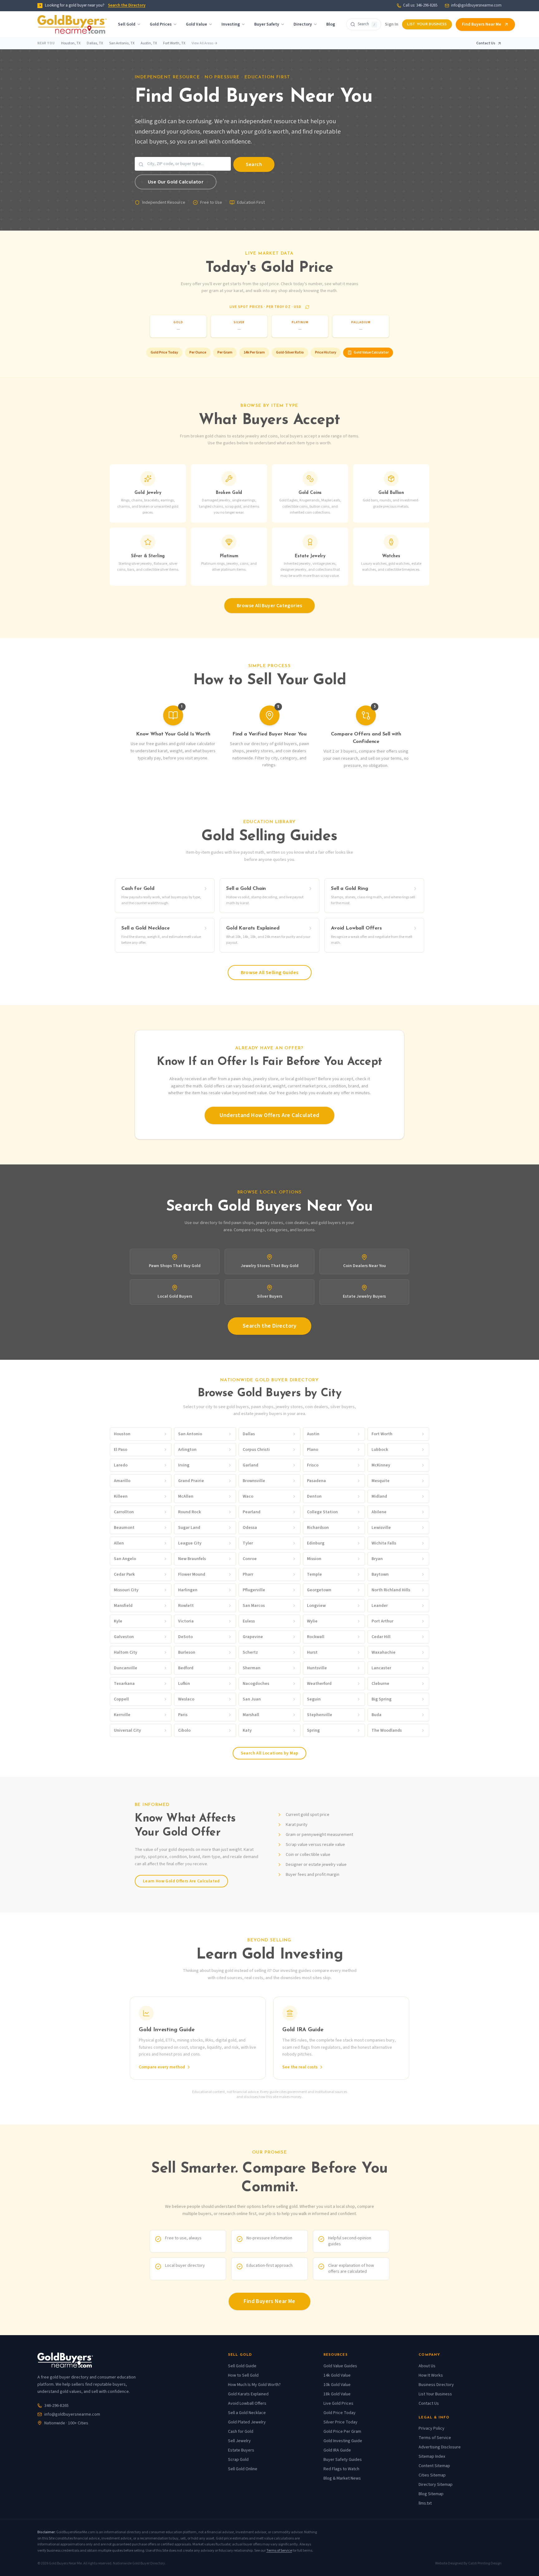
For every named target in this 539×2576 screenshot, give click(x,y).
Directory (303, 24)
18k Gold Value (337, 2394)
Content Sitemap (434, 2466)
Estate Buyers (241, 2450)
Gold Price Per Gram (342, 2432)
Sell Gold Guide (242, 2366)
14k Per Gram (254, 352)
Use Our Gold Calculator (176, 182)
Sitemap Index (432, 2456)
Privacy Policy (432, 2428)
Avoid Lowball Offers (247, 2403)
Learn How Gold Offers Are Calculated (181, 1881)
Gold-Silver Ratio (290, 352)
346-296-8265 (56, 2406)
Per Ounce (198, 352)
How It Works (431, 2375)
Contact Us (486, 43)
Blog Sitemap (431, 2494)
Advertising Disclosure (440, 2447)
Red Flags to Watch (341, 2469)
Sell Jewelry (239, 2441)
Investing (231, 24)
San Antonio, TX (122, 43)
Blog (331, 24)
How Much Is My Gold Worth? (254, 2385)
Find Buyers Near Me (482, 24)
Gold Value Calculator (371, 352)
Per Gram (225, 352)
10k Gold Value (337, 2385)
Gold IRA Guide (337, 2450)
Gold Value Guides (340, 2366)
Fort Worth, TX (174, 43)
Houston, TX (71, 43)
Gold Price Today (164, 352)
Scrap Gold (238, 2460)
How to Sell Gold (243, 2375)
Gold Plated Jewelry (247, 2422)
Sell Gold (127, 24)
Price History (326, 352)
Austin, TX (149, 43)
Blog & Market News (342, 2478)
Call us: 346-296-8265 (420, 5)
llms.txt (425, 2503)
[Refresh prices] (307, 307)
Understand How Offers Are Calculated (269, 1115)
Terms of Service (435, 2438)
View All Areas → (204, 43)
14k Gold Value (337, 2375)
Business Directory (436, 2385)
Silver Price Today (340, 2422)
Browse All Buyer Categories (269, 606)
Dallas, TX (95, 43)
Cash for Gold (241, 2432)
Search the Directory (127, 5)
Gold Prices (161, 24)
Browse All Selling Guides (270, 973)
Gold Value (197, 24)
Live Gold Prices (338, 2403)
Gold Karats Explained (248, 2394)
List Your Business (427, 24)
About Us (427, 2366)
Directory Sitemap (436, 2485)
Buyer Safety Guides (343, 2460)
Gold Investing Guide (343, 2441)
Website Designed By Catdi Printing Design (468, 2564)
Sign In (392, 24)
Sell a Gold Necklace (247, 2413)
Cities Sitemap (432, 2475)
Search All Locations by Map (269, 1753)
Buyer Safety (267, 24)
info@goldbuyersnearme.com (476, 5)
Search (254, 164)
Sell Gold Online (243, 2469)
